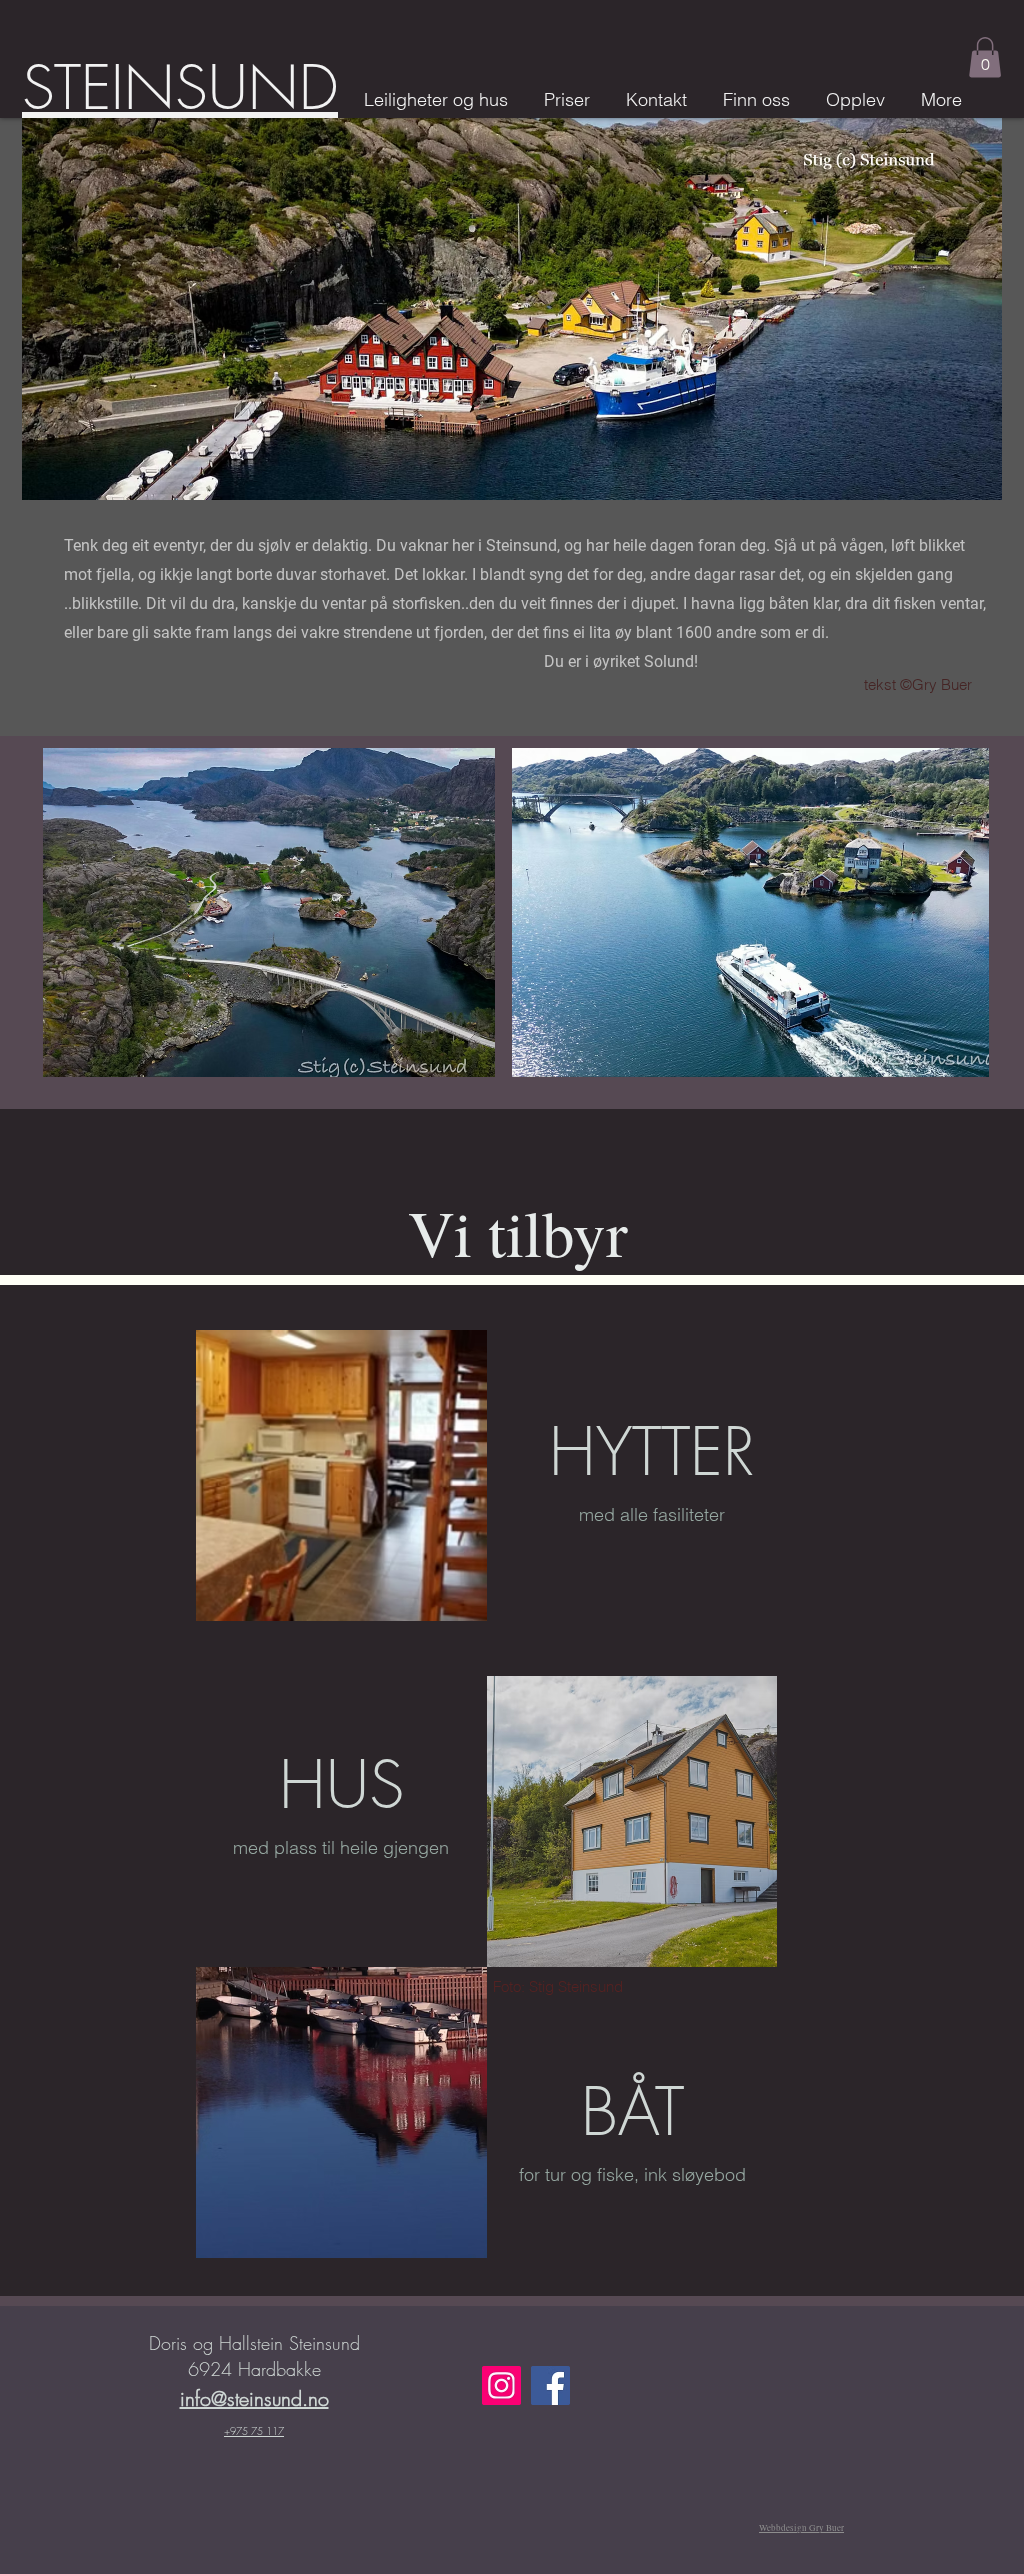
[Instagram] (501, 2385)
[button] (985, 57)
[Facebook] (550, 2385)
